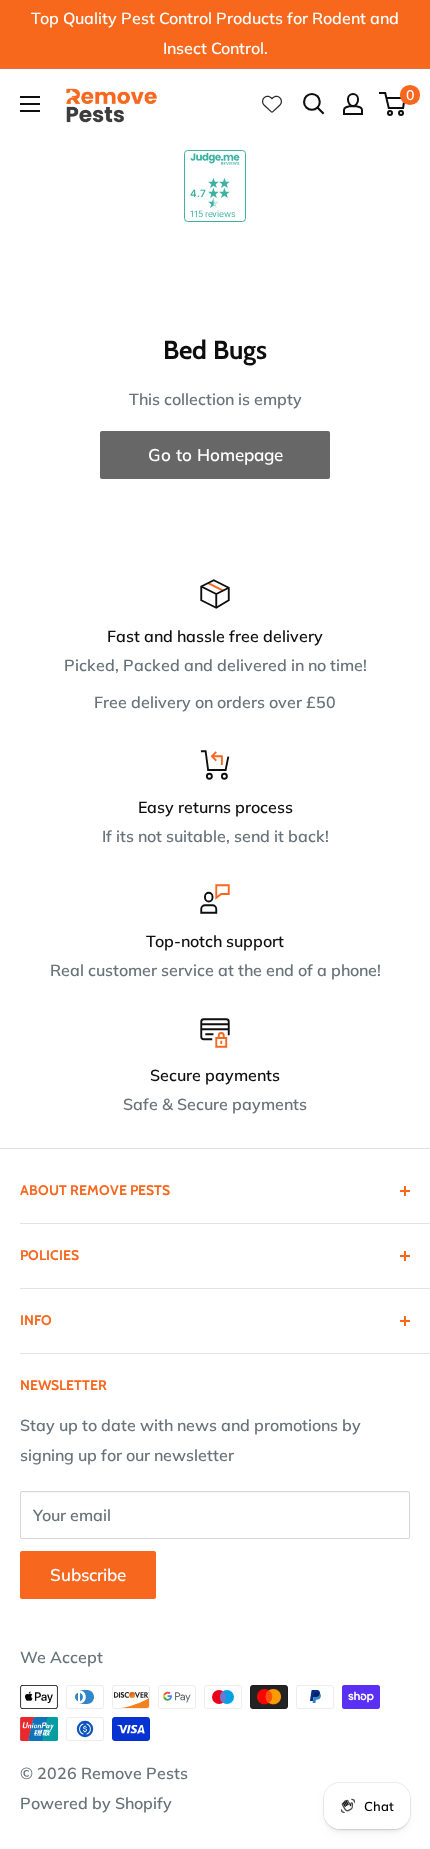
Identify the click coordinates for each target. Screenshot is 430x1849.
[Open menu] (30, 104)
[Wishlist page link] (272, 104)
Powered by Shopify (96, 1803)
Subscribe (88, 1574)
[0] (393, 104)
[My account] (353, 104)
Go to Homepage (215, 454)
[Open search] (314, 104)
